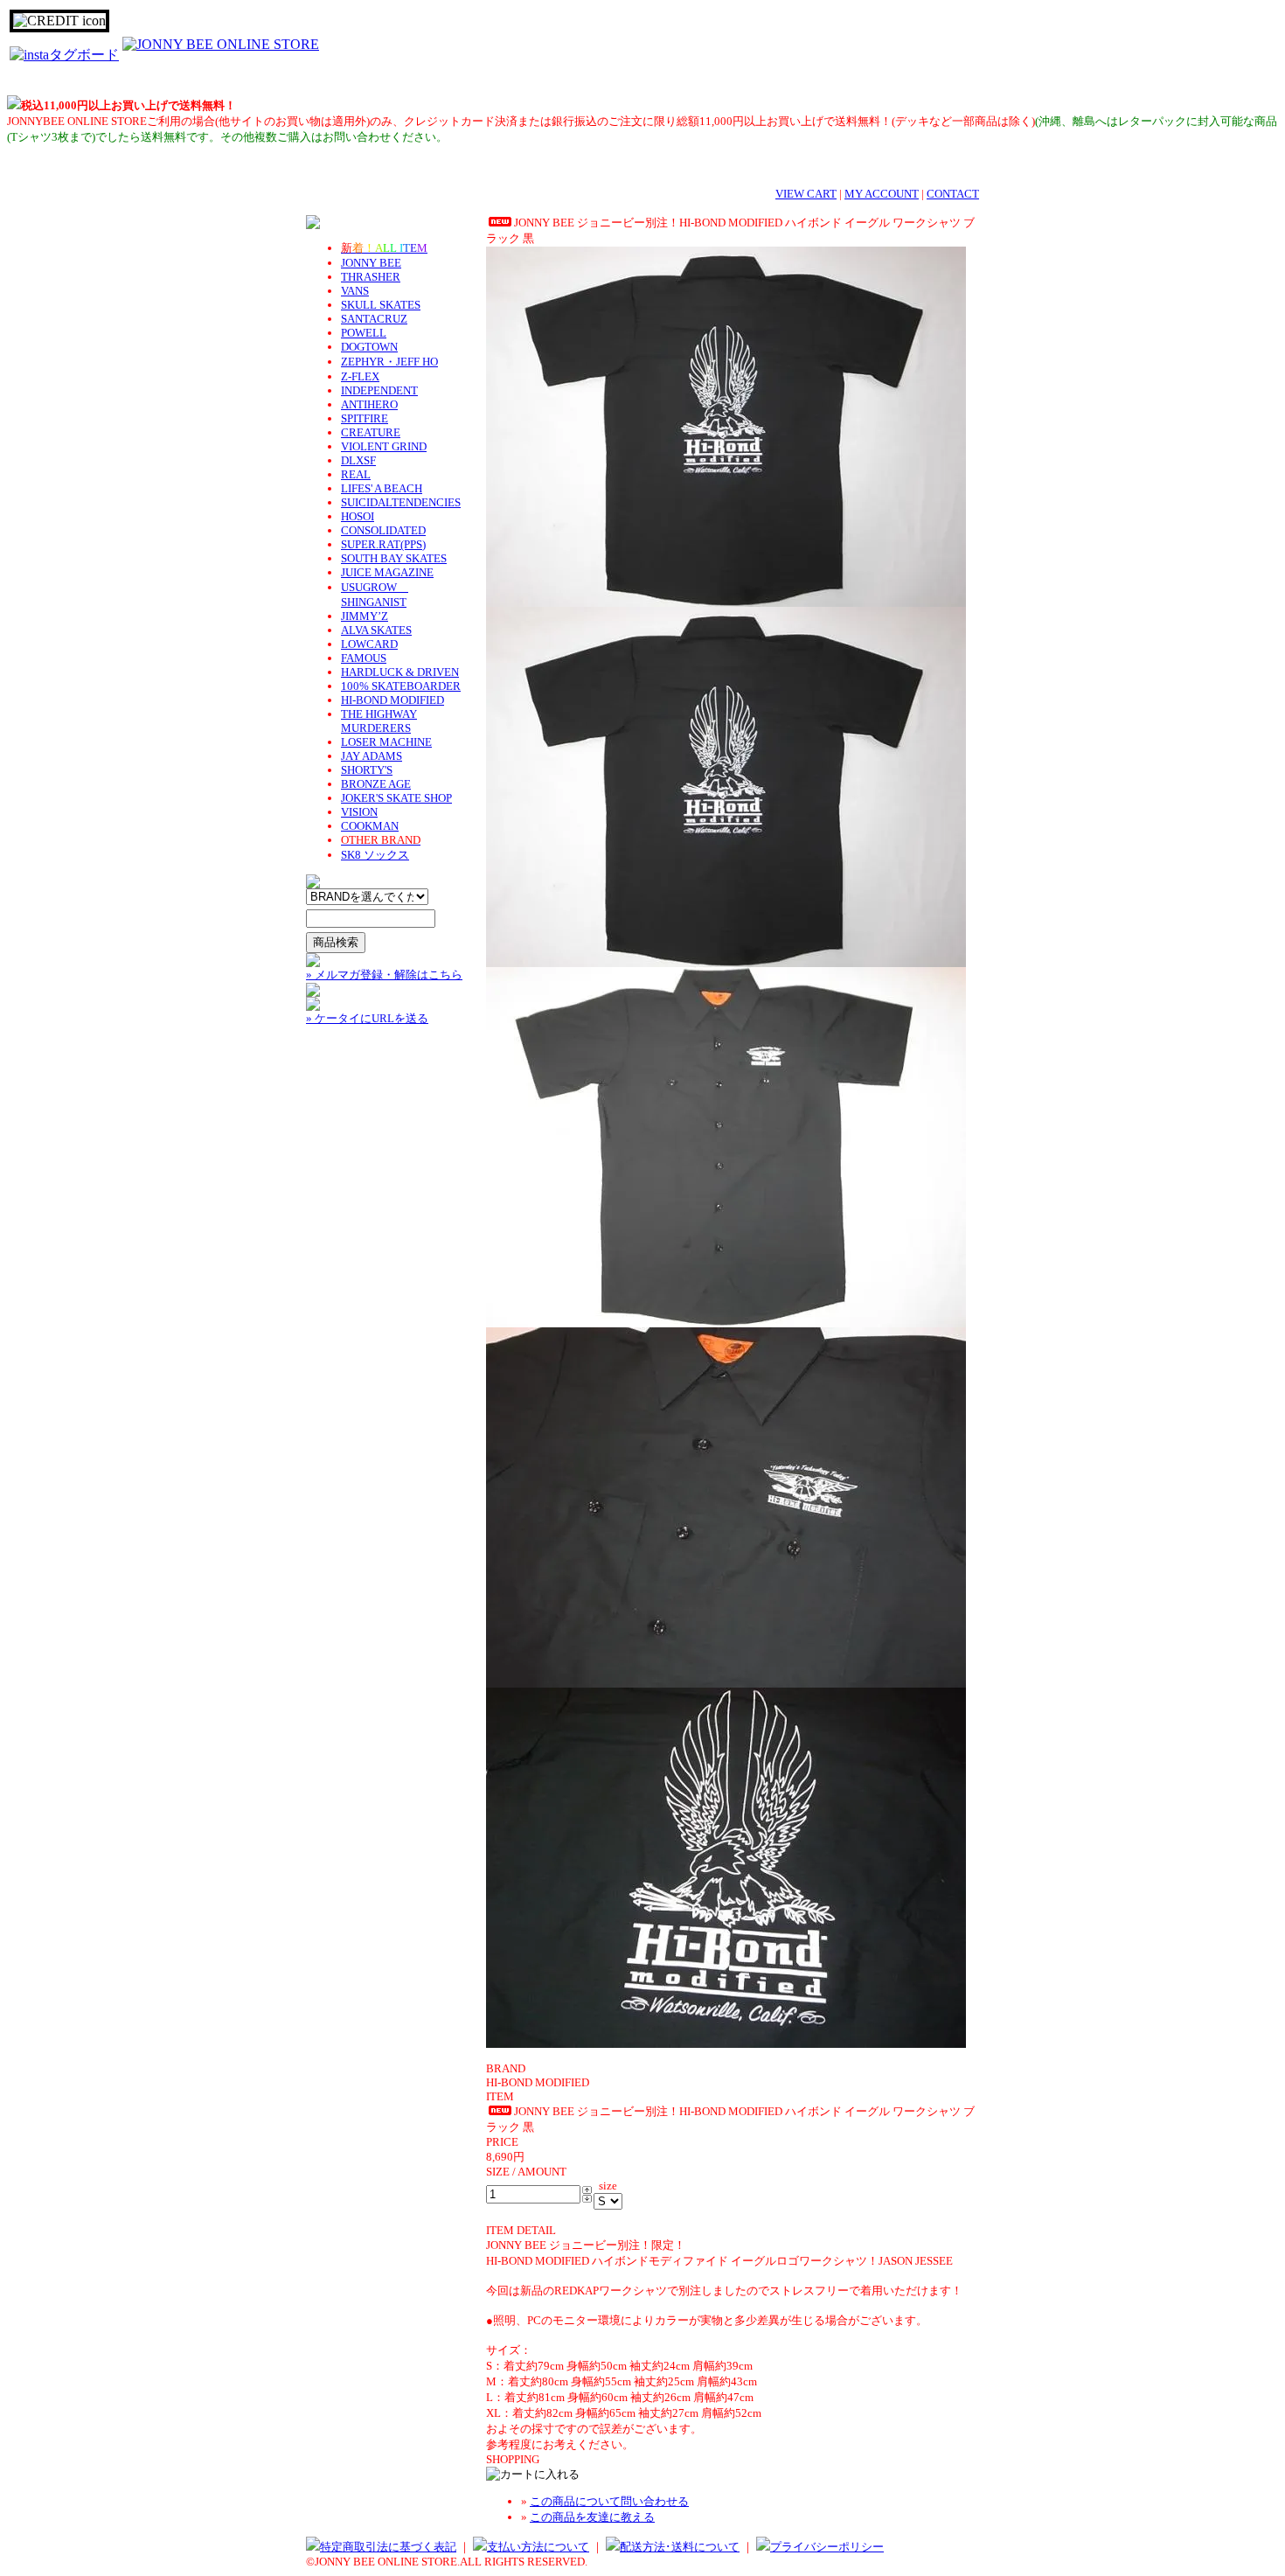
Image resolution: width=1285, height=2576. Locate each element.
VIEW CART (806, 194)
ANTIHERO (369, 404)
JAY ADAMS (372, 756)
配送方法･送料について (680, 2547)
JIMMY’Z (365, 616)
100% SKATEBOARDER (401, 686)
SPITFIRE (365, 418)
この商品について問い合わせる (609, 2501)
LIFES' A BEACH (382, 488)
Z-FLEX (360, 376)
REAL (356, 474)
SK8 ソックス (375, 855)
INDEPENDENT (379, 390)
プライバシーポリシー (827, 2547)
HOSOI (358, 516)
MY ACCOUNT (882, 194)
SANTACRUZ (374, 319)
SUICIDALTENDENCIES (401, 502)
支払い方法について (538, 2547)
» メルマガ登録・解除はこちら (384, 975)
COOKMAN (370, 826)
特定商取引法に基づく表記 (388, 2547)
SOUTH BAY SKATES (394, 558)
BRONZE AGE (376, 784)
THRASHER (371, 277)
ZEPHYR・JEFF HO (389, 362)
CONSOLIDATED (383, 530)
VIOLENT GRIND (384, 446)
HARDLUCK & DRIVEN (400, 672)
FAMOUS (364, 658)
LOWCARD (369, 644)
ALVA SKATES (376, 630)
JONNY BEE (371, 263)
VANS (355, 291)
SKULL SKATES (381, 305)
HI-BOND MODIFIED (392, 700)
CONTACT (953, 194)
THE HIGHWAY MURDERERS (379, 721)
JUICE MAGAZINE (387, 572)
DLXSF (358, 460)
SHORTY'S (367, 770)
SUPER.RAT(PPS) (383, 544)
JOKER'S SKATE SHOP (396, 798)
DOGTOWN (369, 347)
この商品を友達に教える (592, 2517)
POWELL (364, 333)
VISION (359, 812)
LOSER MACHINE (386, 742)
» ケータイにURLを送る (367, 1018)
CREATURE (371, 432)
